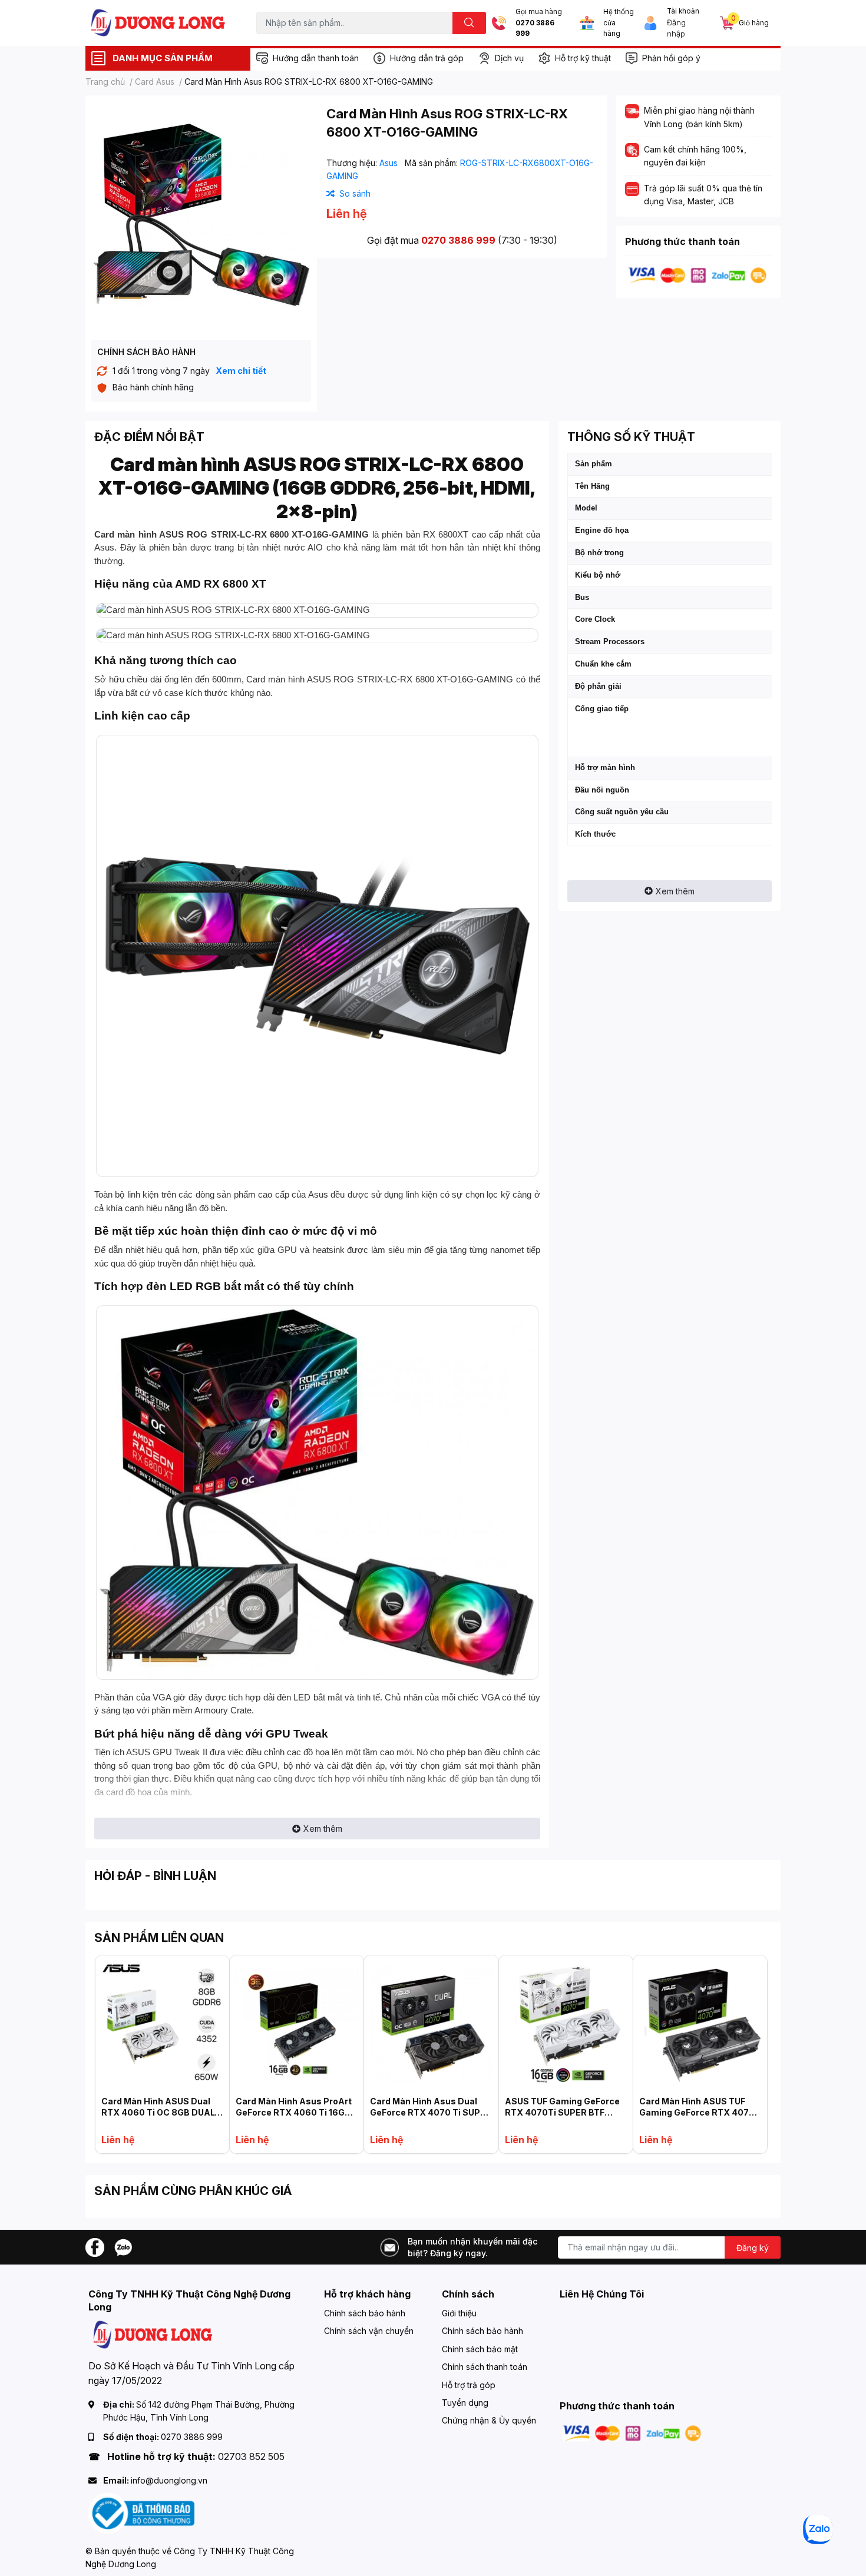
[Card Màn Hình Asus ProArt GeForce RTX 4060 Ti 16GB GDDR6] (297, 2022)
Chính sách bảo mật (480, 2349)
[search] (469, 23)
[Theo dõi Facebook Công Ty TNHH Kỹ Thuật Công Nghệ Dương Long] (95, 2247)
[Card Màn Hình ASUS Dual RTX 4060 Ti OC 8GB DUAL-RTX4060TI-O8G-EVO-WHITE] (162, 2022)
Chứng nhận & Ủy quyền (489, 2420)
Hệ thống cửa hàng (619, 23)
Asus (390, 163)
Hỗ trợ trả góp (469, 2385)
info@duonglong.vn (169, 2480)
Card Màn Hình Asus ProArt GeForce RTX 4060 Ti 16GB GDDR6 (294, 2113)
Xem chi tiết (241, 371)
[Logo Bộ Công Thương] (141, 2513)
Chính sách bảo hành (365, 2313)
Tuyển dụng (465, 2403)
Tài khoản (683, 11)
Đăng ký (753, 2248)
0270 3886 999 (535, 29)
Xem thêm (323, 1829)
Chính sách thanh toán (485, 2367)
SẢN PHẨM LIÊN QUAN (159, 1938)
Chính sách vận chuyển (369, 2331)
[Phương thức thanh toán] (698, 275)
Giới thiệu (459, 2313)
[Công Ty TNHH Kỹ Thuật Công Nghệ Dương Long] (158, 23)
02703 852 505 (251, 2456)
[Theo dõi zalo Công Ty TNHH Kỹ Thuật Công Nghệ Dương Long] (123, 2247)
